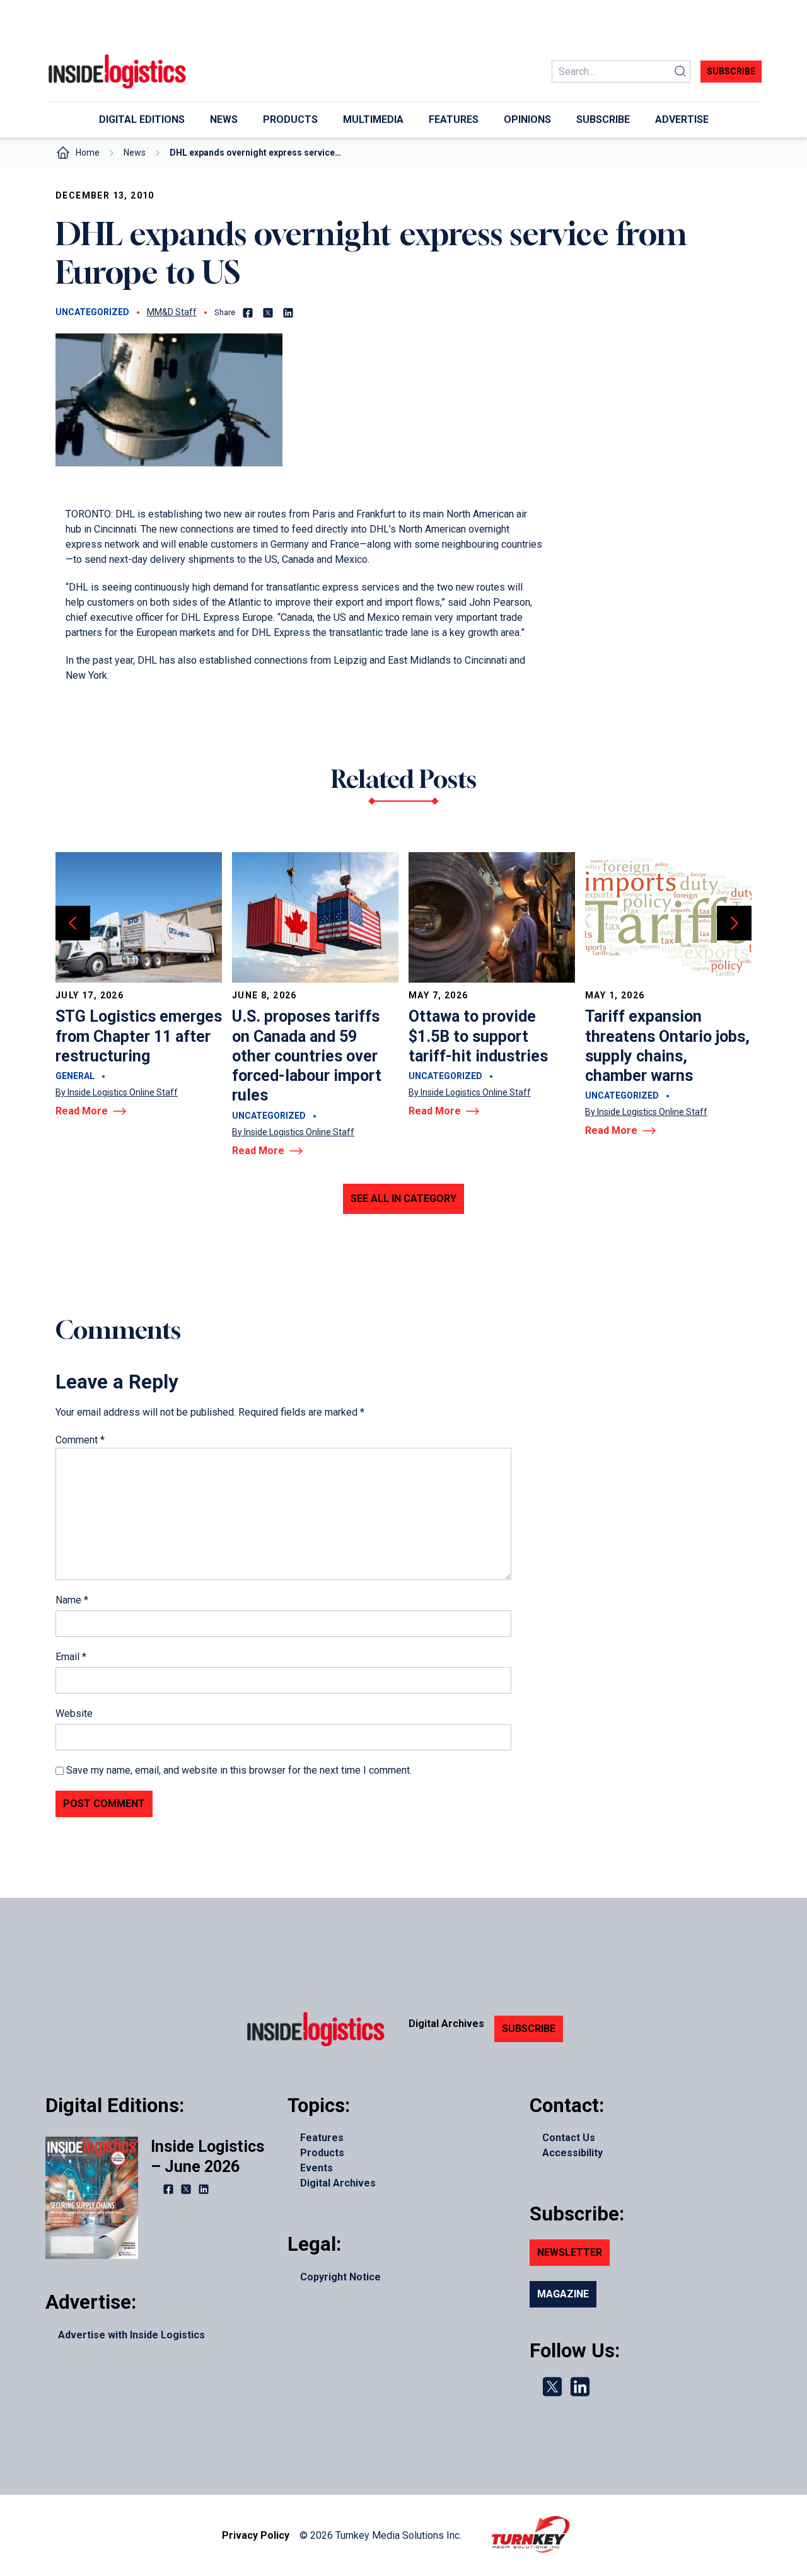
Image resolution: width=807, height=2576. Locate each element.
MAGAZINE (563, 2294)
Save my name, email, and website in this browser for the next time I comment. (239, 1770)
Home (88, 153)
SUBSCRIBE (529, 2029)
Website (74, 1713)
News (135, 153)
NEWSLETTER (570, 2252)
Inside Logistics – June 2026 (207, 2156)
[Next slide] (734, 923)
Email (71, 1657)
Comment (80, 1440)
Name (72, 1600)
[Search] (680, 72)
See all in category (403, 1198)
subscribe (731, 71)
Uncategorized (92, 312)
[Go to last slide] (73, 923)
